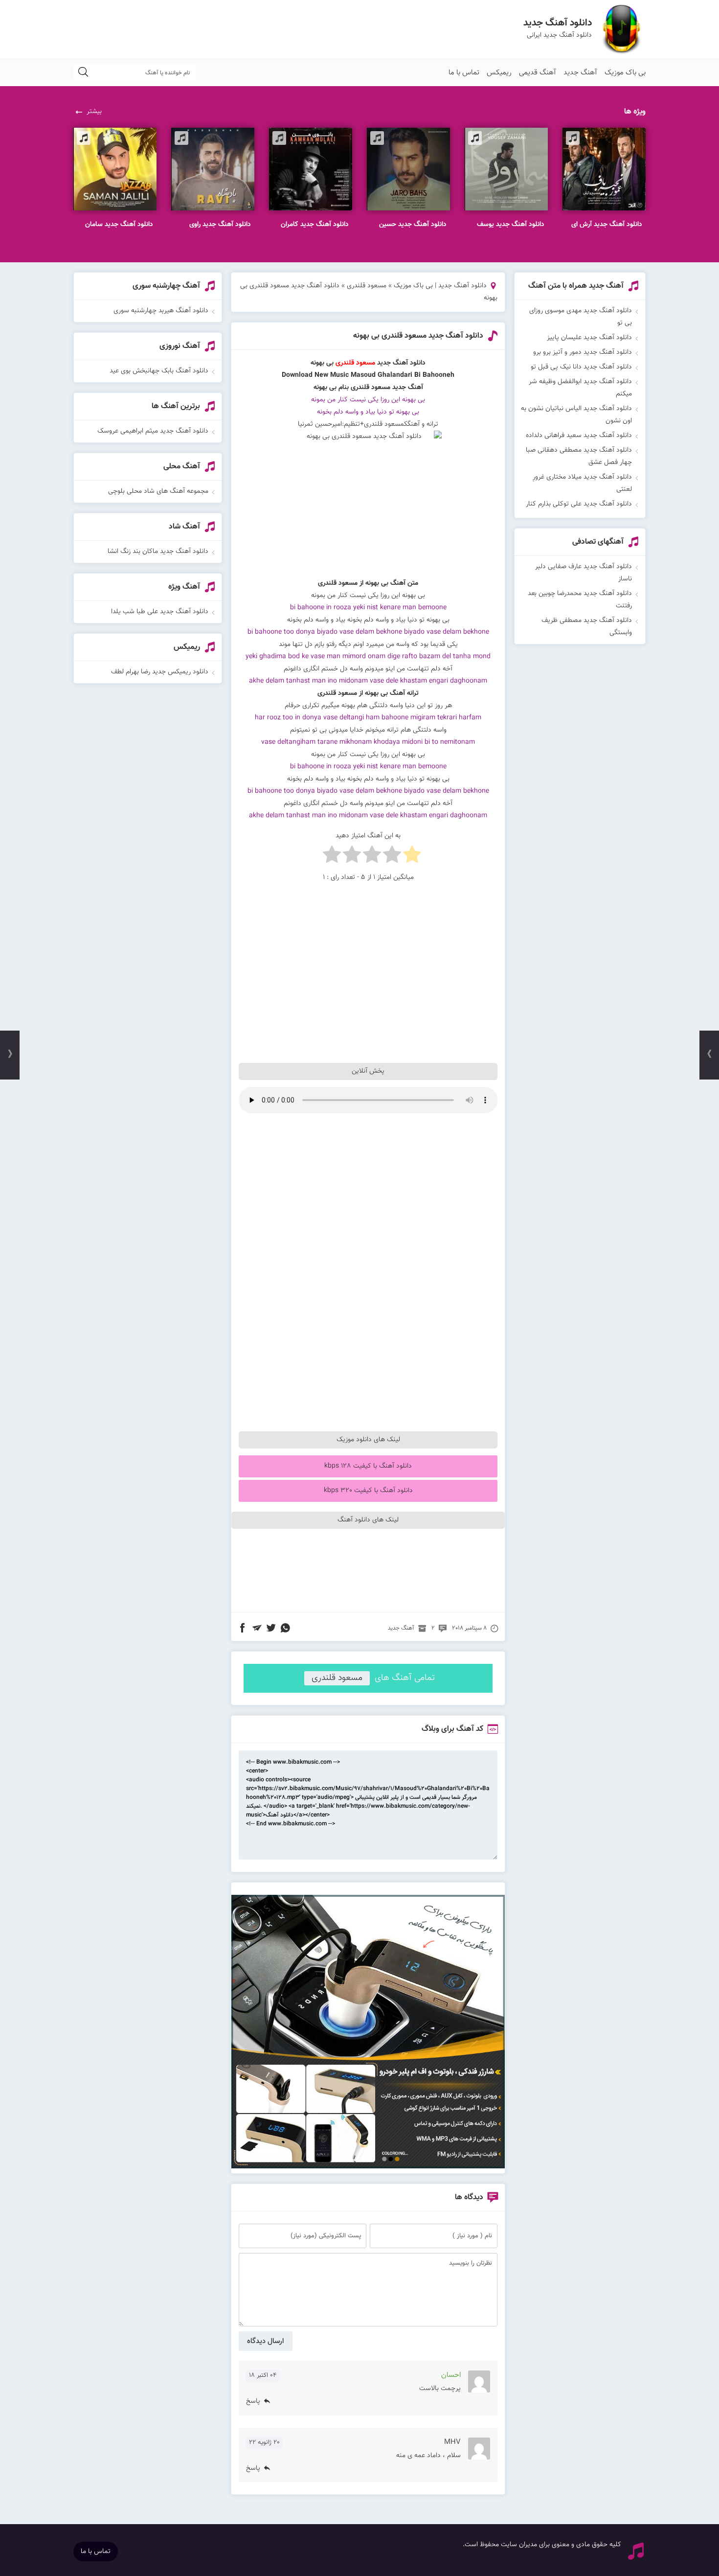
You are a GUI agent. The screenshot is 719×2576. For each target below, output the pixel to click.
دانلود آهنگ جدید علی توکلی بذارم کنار (579, 504)
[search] (83, 73)
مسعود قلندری (367, 286)
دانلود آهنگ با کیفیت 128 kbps (368, 1466)
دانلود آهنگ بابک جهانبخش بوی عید (159, 371)
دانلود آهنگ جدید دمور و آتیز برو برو (583, 352)
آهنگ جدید (580, 73)
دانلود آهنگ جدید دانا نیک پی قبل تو (581, 367)
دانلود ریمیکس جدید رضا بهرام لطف (160, 672)
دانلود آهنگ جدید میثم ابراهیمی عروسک (153, 431)
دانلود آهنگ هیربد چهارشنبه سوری (161, 311)
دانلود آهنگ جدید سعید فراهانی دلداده (579, 436)
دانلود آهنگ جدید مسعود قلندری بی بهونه (418, 336)
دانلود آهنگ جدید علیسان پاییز (589, 338)
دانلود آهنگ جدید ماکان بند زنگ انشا (158, 552)
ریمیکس (499, 73)
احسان (451, 2375)
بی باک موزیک (625, 73)
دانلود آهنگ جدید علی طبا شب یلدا (160, 612)
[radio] (412, 857)
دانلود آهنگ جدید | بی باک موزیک (440, 286)
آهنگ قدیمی (538, 73)
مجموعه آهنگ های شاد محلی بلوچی (158, 491)
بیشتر (94, 112)
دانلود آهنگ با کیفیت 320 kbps (368, 1491)
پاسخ (253, 2402)
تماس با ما (464, 73)
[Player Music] (368, 2167)
